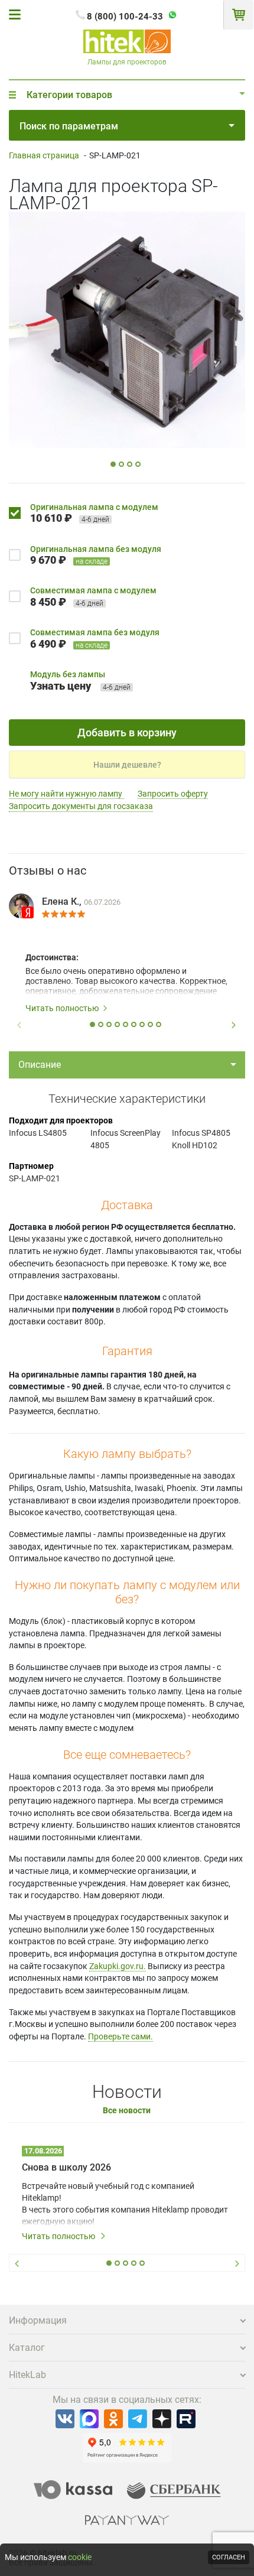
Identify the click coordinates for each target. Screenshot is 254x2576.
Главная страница (44, 155)
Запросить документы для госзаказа (81, 806)
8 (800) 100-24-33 (125, 17)
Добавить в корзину (127, 732)
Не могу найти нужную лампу (66, 794)
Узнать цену (61, 686)
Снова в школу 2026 (66, 2167)
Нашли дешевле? (127, 765)
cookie (80, 2557)
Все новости (127, 2111)
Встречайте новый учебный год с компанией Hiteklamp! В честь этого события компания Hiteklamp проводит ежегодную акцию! (125, 2204)
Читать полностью (62, 1008)
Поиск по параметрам (69, 126)
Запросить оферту (173, 794)
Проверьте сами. (121, 2036)
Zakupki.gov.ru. (118, 1966)
